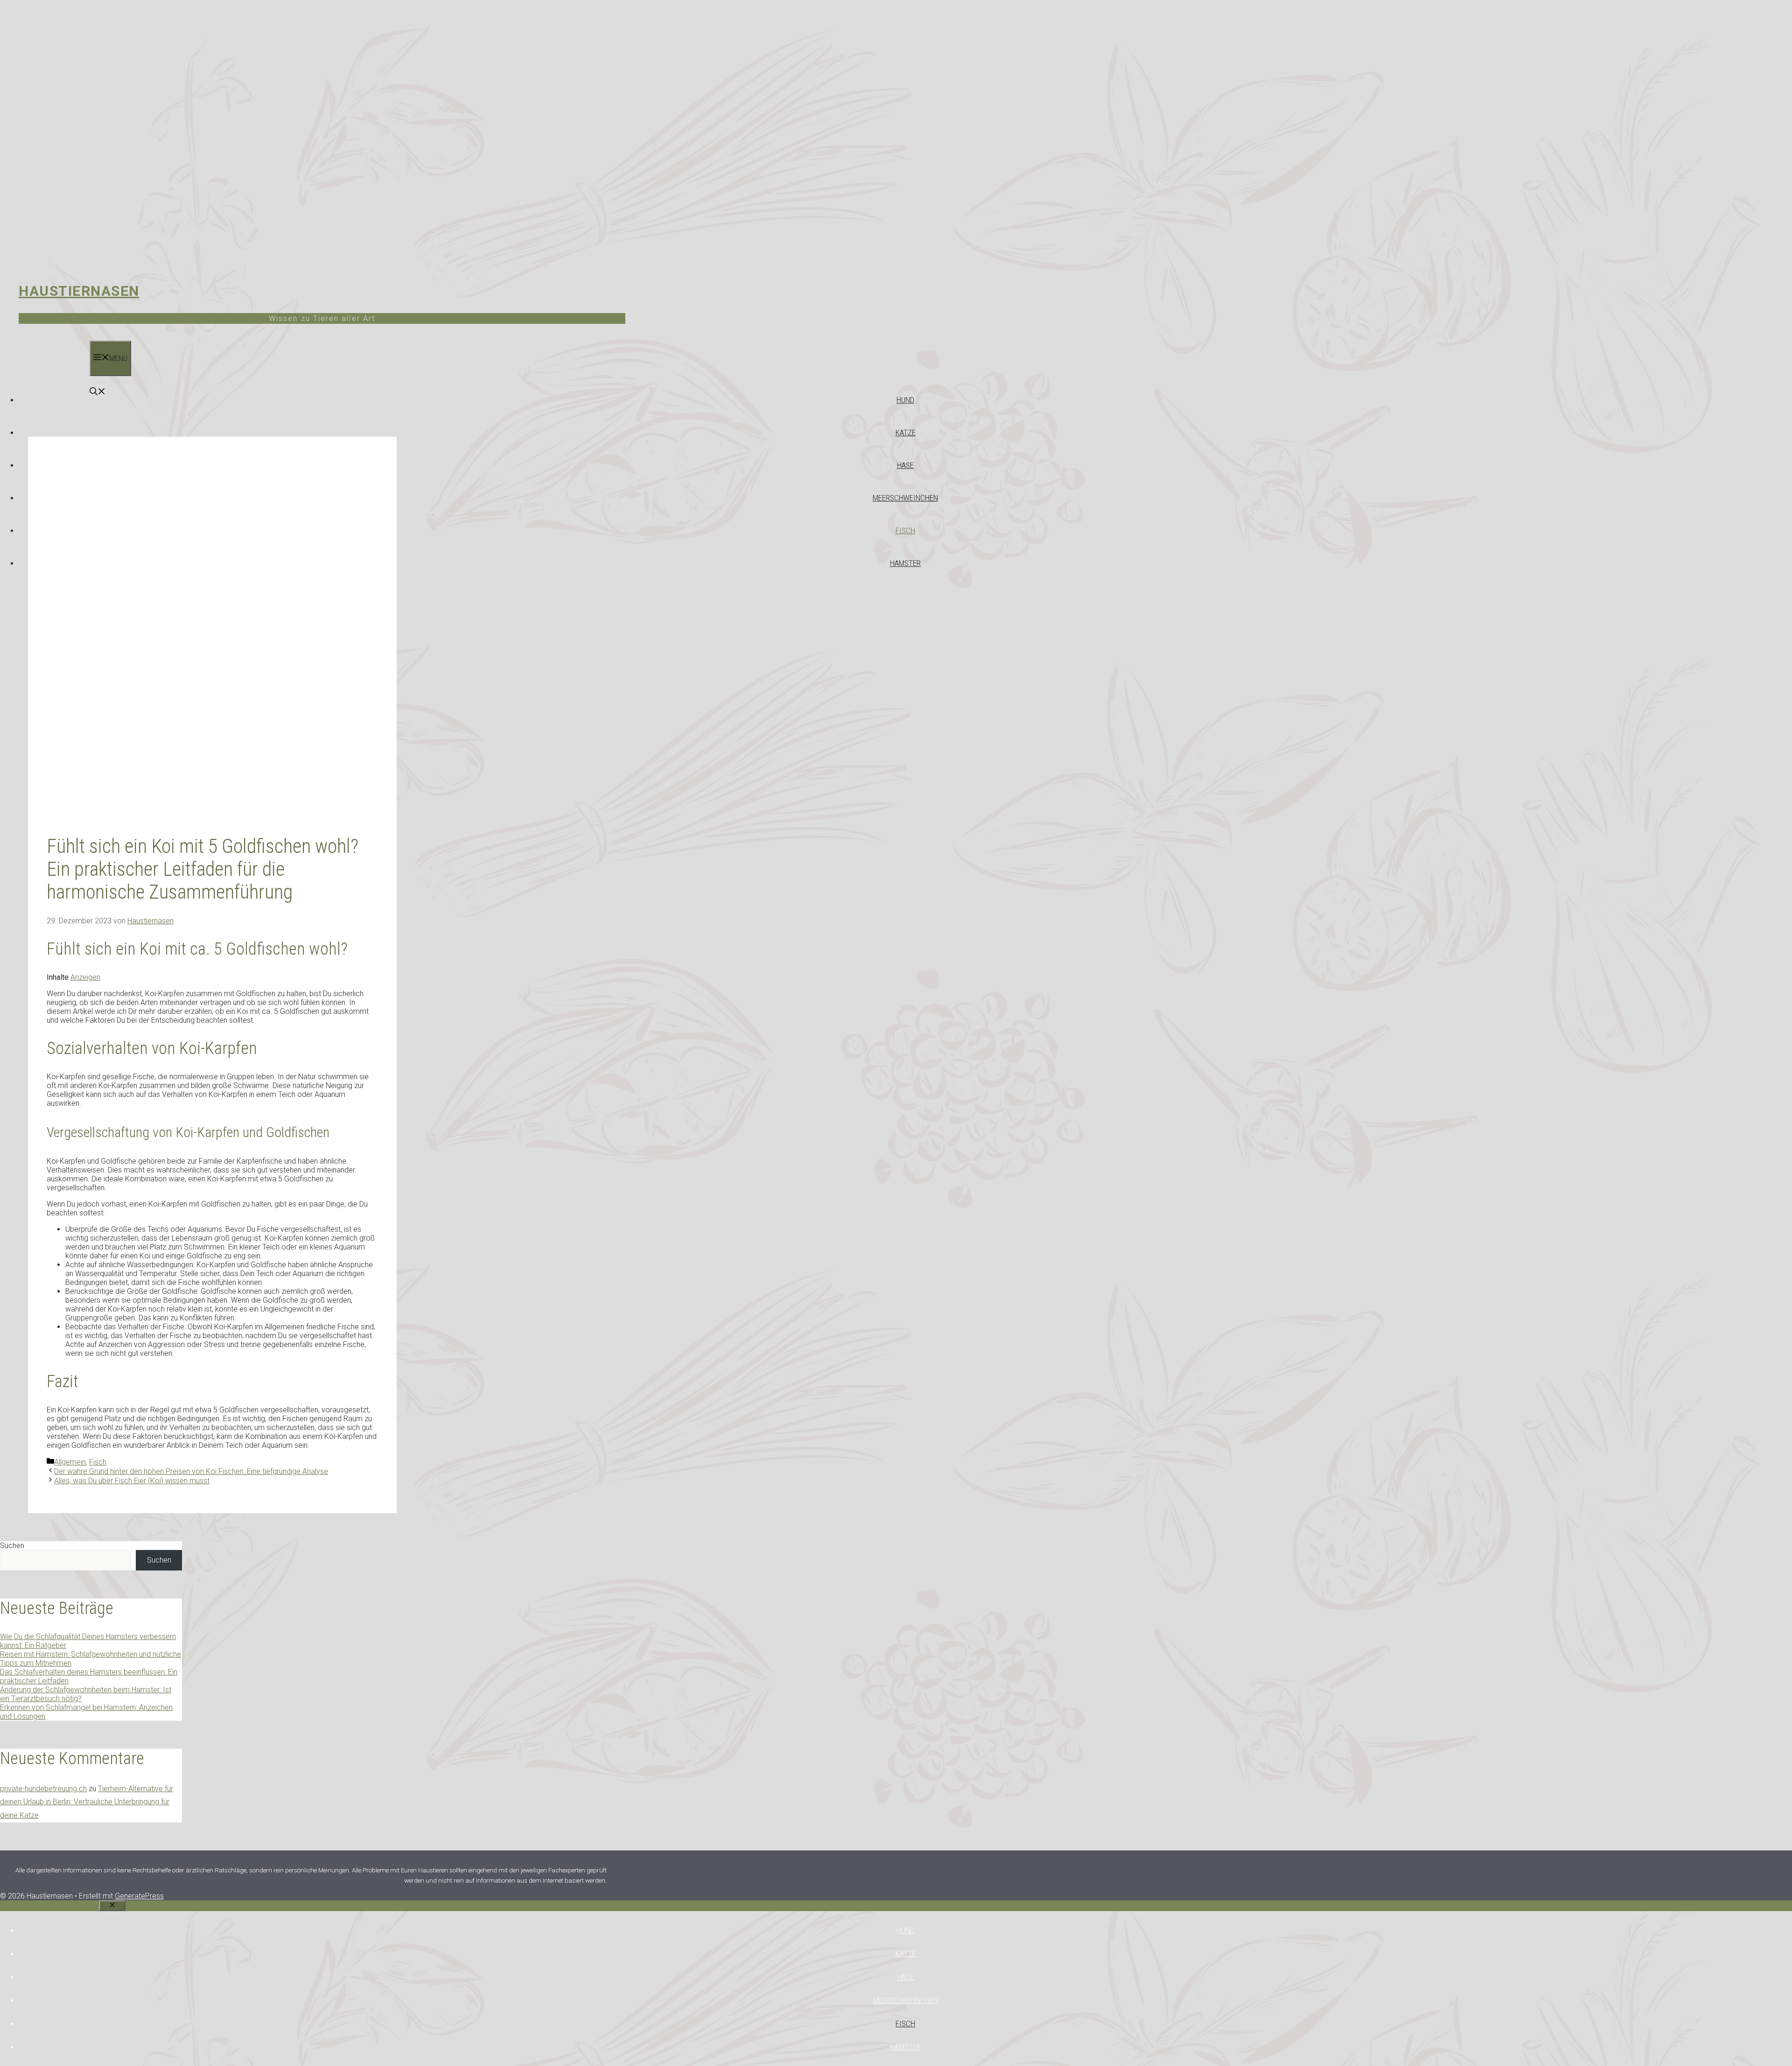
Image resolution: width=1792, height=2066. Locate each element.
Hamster (905, 563)
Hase (905, 465)
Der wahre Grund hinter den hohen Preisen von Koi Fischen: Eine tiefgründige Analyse (191, 1471)
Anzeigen (85, 977)
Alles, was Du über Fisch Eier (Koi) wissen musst (132, 1481)
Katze (906, 433)
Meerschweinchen (905, 498)
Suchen (12, 1546)
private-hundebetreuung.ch (43, 1789)
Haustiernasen (79, 291)
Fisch (905, 530)
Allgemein (70, 1462)
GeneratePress (139, 1896)
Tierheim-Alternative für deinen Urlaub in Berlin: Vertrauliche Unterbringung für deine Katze (87, 1802)
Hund (905, 400)
